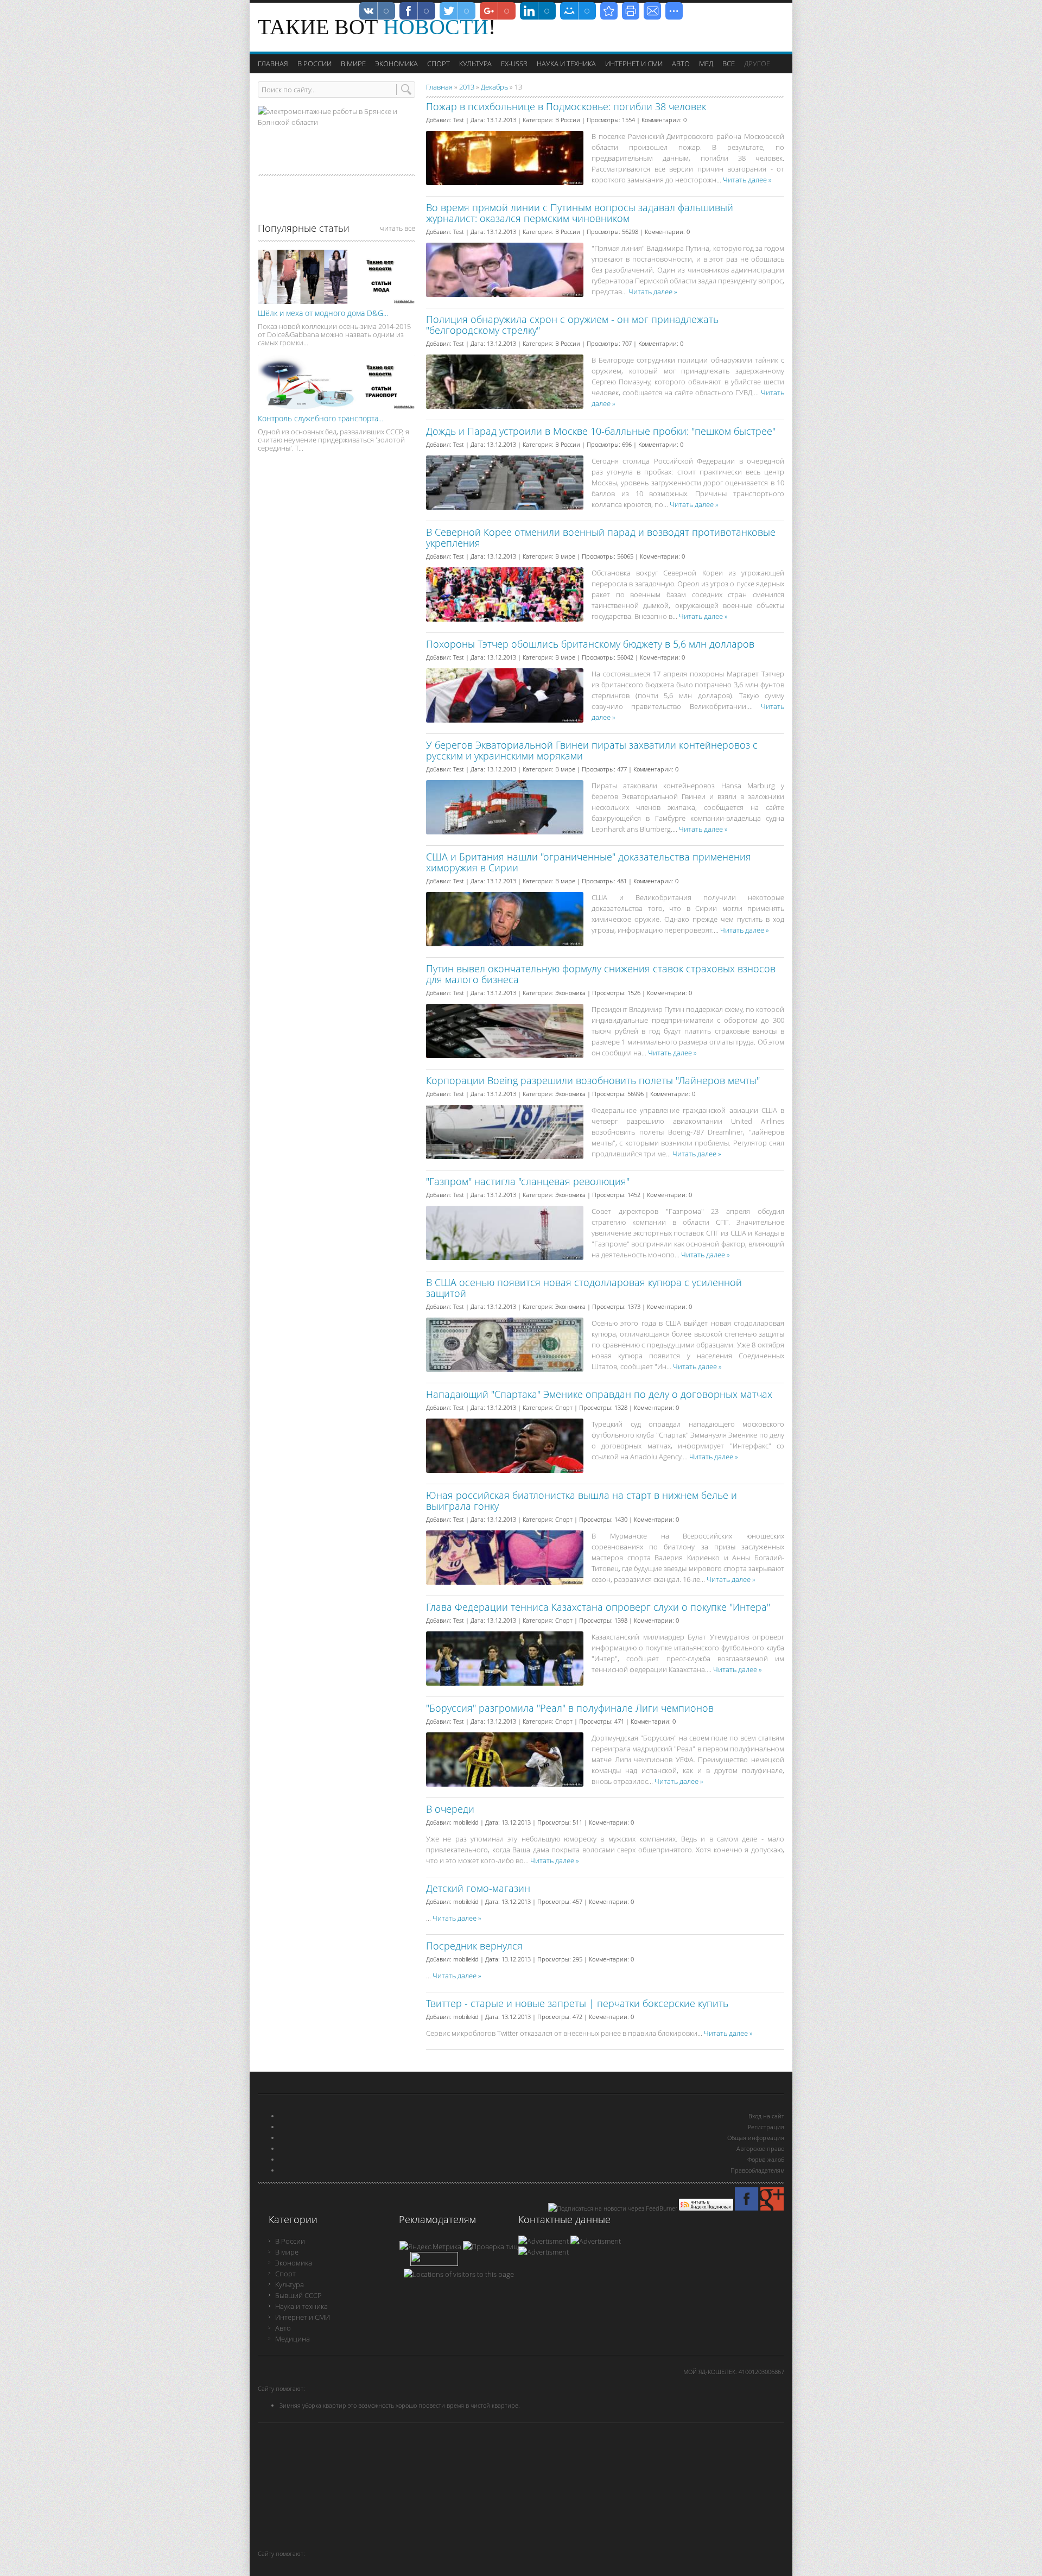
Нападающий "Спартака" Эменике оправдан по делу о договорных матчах (599, 1394)
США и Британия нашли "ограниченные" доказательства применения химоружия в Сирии (589, 862)
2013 (467, 87)
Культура (290, 2284)
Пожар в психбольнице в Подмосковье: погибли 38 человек (566, 106)
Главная (439, 87)
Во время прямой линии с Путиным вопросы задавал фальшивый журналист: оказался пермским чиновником (580, 213)
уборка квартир (325, 2405)
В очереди (450, 1809)
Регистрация (766, 2127)
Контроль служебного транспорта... (320, 418)
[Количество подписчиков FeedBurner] (434, 2263)
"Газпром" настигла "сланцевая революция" (528, 1181)
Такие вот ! (377, 27)
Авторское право (760, 2148)
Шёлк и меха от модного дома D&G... (323, 313)
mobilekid (466, 1822)
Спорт (564, 1407)
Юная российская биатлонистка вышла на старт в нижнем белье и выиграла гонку (582, 1501)
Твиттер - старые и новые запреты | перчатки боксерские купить (577, 2003)
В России (568, 120)
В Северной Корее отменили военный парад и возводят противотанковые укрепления (601, 537)
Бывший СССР (298, 2295)
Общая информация (756, 2138)
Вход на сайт (766, 2116)
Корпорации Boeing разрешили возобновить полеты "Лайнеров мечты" (593, 1080)
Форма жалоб (766, 2159)
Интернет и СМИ (303, 2317)
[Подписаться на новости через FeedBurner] (613, 2208)
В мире (565, 556)
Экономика (570, 993)
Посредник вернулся (474, 1946)
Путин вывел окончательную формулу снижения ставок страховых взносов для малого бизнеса (601, 974)
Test (459, 120)
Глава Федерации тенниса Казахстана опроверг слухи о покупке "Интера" (598, 1607)
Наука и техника (301, 2306)
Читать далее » (747, 180)
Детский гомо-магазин (478, 1888)
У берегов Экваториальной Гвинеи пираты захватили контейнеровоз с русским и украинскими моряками (592, 750)
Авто (283, 2328)
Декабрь (494, 87)
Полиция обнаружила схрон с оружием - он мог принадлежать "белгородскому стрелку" (572, 325)
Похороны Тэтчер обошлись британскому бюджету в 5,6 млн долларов (590, 644)
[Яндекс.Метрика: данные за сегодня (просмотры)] (430, 2246)
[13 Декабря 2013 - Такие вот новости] (609, 11)
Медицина (293, 2339)
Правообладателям (757, 2170)
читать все (398, 228)
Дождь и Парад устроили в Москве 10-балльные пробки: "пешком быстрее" (601, 431)
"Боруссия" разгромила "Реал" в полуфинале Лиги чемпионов (570, 1708)
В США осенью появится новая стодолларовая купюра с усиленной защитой (584, 1288)
